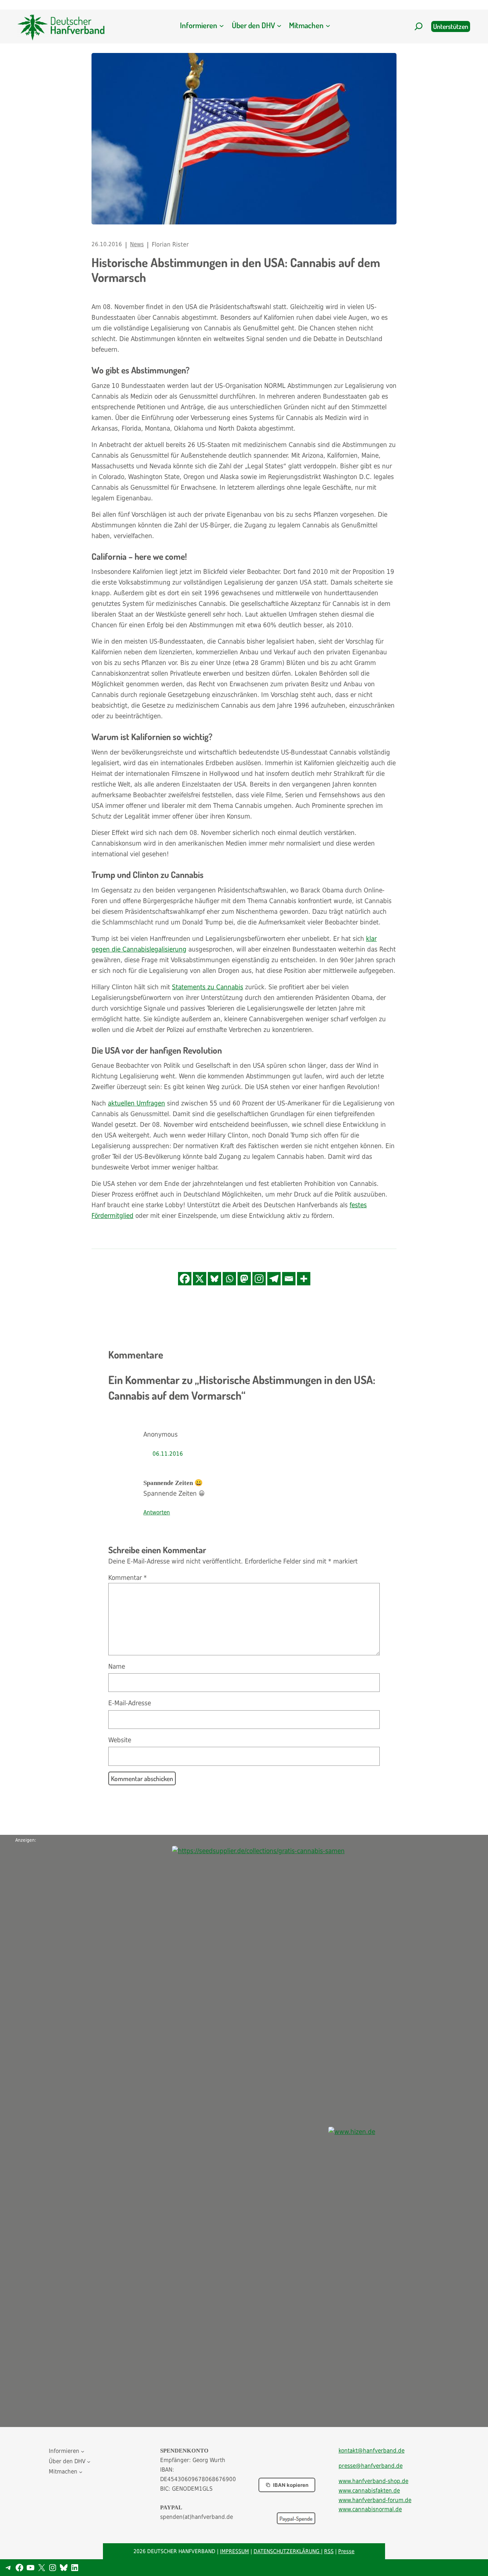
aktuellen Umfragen (136, 1103)
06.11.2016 (168, 1454)
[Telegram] (274, 1279)
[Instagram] (259, 1279)
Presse (346, 2551)
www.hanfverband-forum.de (375, 2500)
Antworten (157, 1512)
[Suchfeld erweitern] (419, 26)
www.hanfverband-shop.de (373, 2481)
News (137, 244)
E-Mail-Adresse (130, 1703)
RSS (329, 2551)
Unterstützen (451, 26)
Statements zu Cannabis (208, 987)
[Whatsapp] (229, 1279)
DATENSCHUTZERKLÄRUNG (287, 2551)
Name (117, 1666)
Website (120, 1740)
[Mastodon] (244, 1279)
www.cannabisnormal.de (370, 2509)
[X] (200, 1279)
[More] (304, 1279)
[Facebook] (185, 1279)
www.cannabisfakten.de (369, 2491)
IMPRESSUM (234, 2551)
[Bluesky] (214, 1279)
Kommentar (128, 1578)
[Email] (289, 1279)
